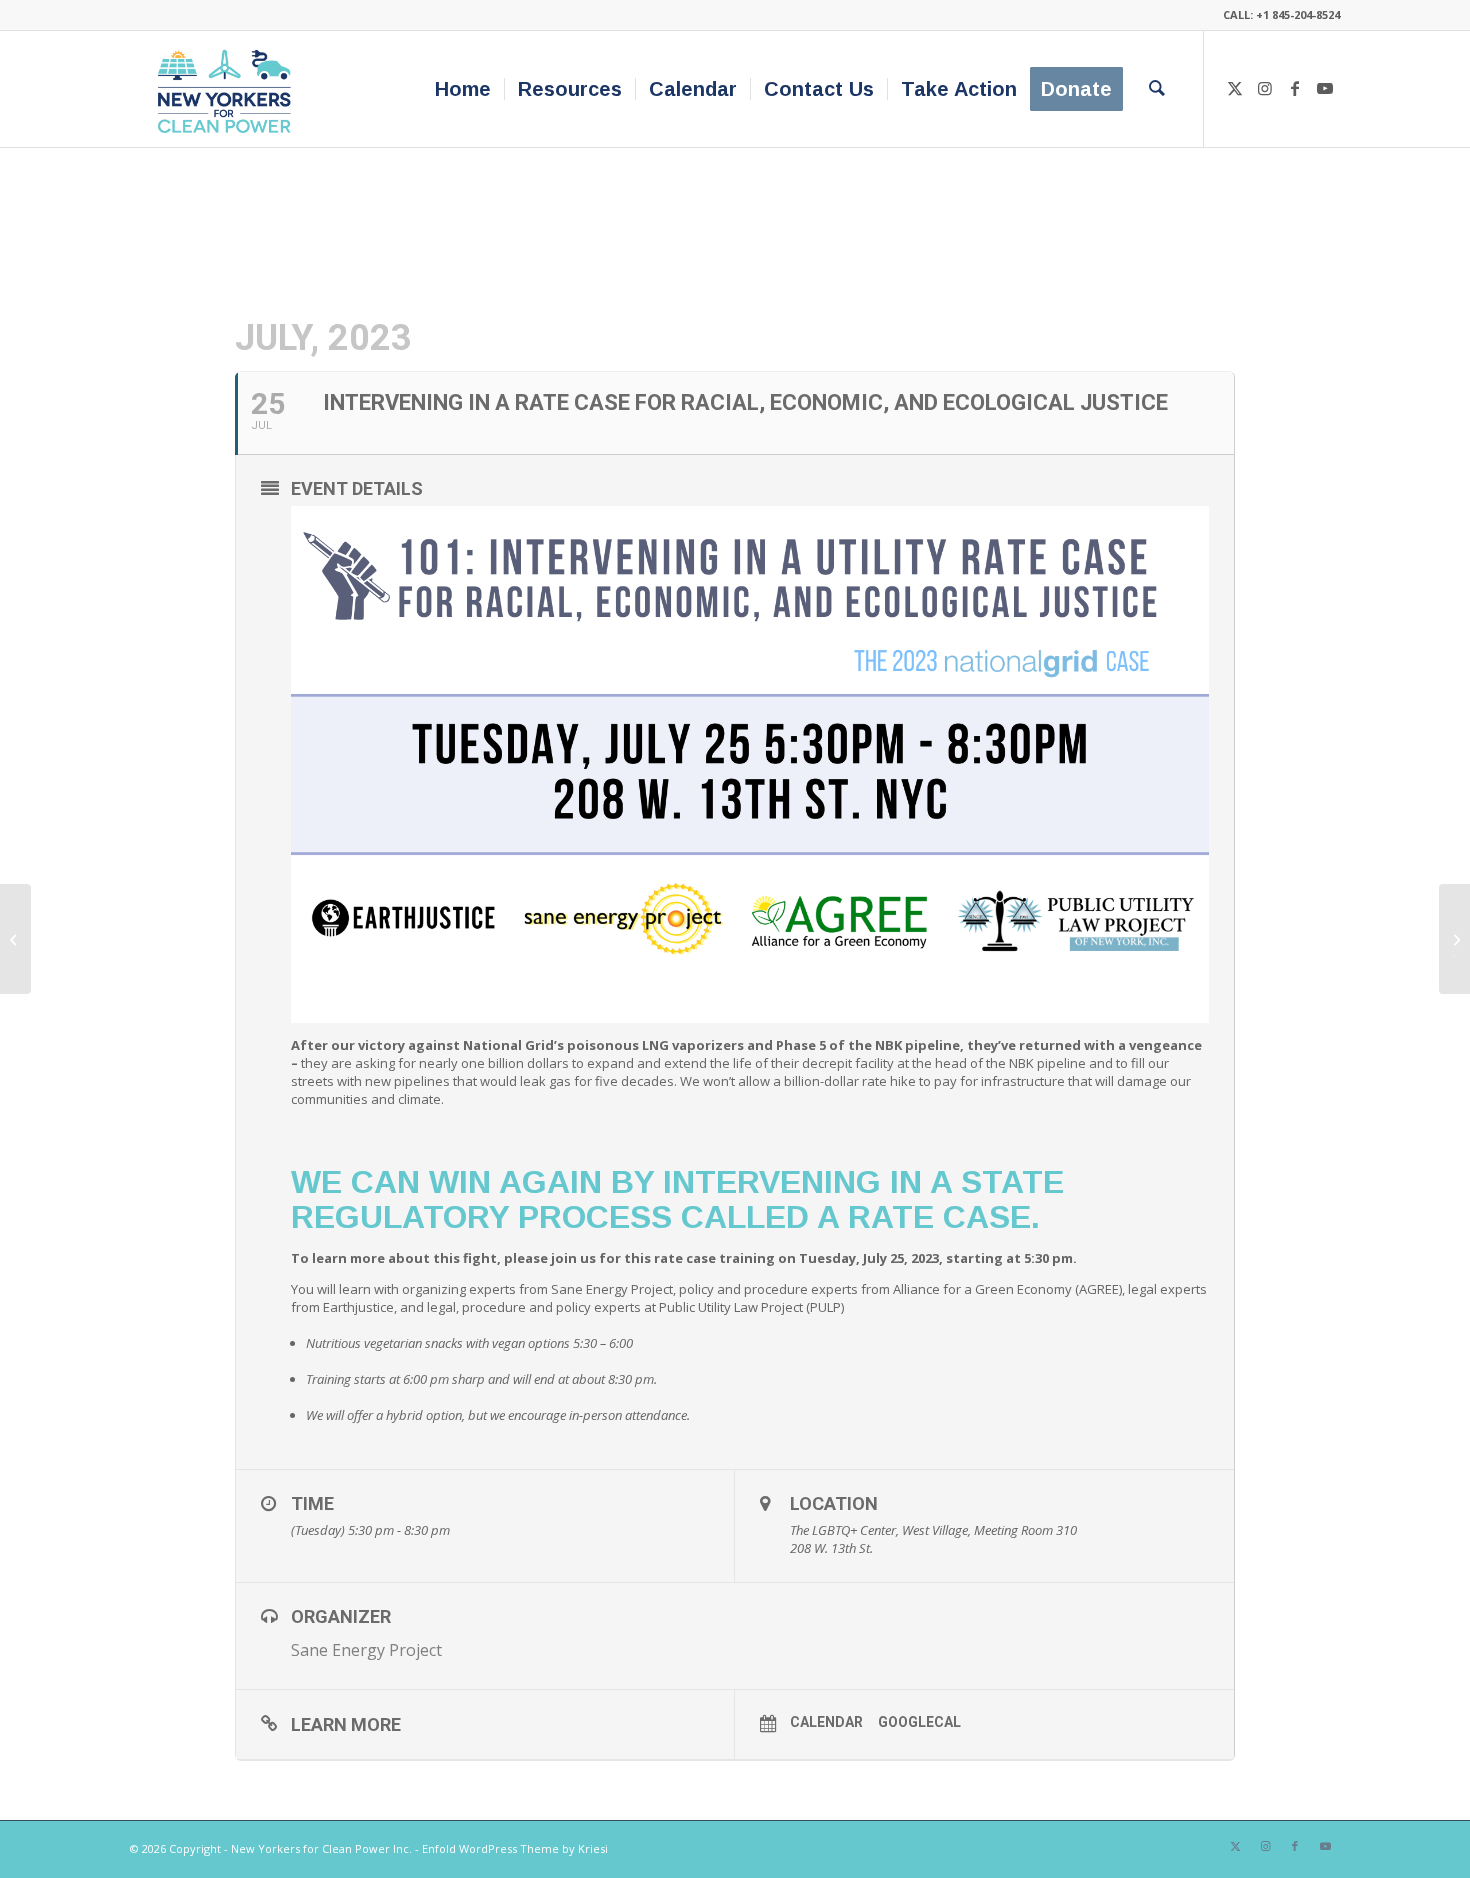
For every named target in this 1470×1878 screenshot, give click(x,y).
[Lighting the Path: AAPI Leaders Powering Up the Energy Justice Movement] (15, 939)
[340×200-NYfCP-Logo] (228, 89)
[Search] (1157, 89)
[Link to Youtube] (1325, 88)
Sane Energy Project (366, 1650)
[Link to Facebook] (1295, 88)
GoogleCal (919, 1722)
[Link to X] (1235, 88)
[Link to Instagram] (1265, 88)
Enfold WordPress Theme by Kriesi (515, 1848)
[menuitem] (463, 89)
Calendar (826, 1722)
